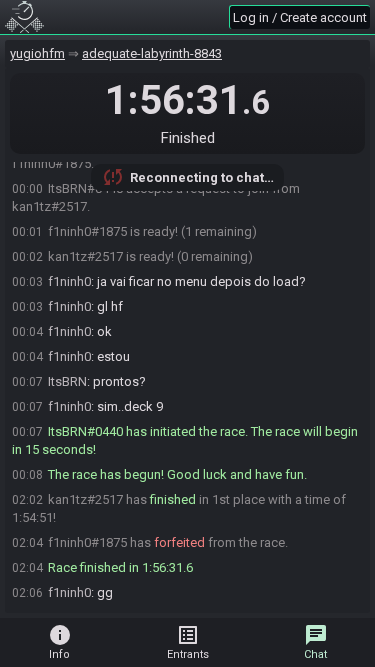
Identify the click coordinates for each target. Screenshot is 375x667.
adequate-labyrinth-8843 (152, 53)
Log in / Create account (300, 17)
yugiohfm (37, 53)
